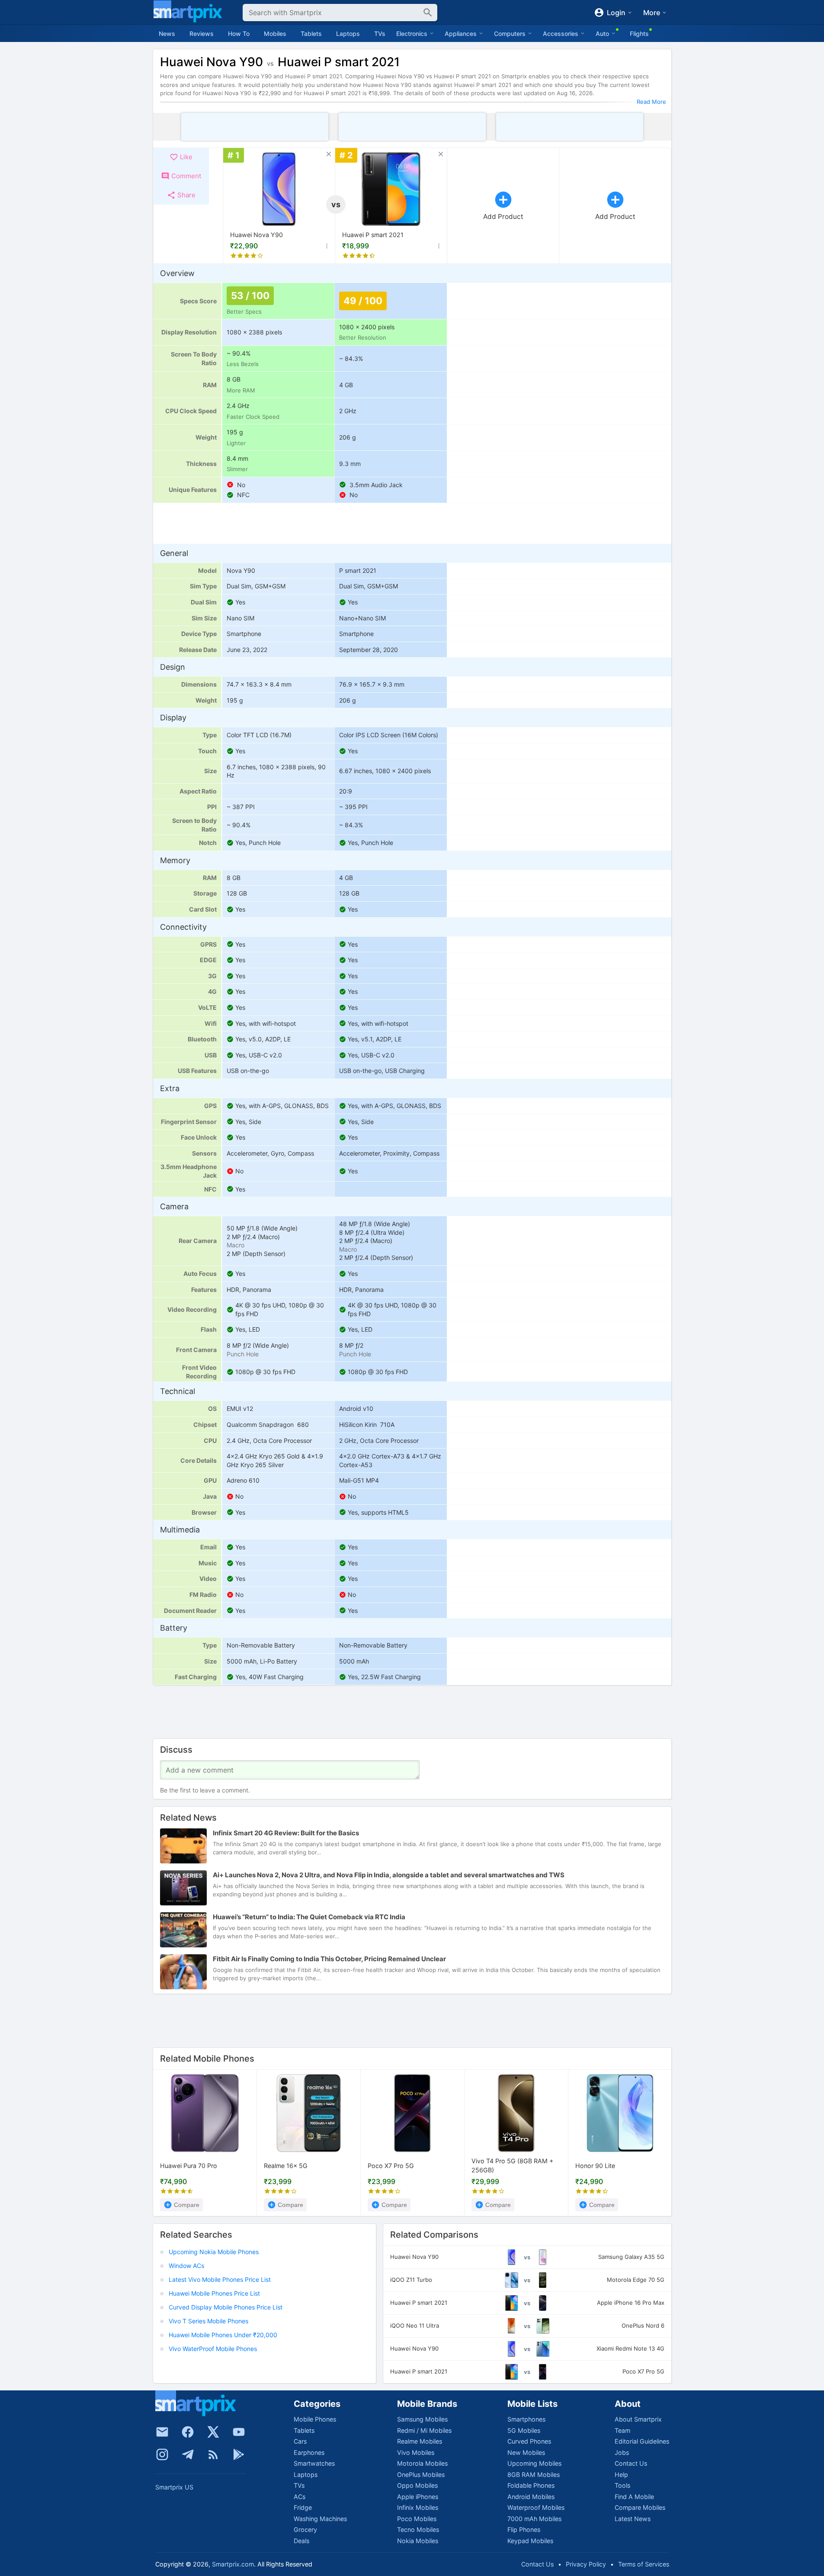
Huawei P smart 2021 (373, 235)
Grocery (305, 2529)
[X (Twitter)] (213, 2432)
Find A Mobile (634, 2497)
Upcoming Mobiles (534, 2463)
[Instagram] (162, 2454)
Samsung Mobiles (422, 2419)
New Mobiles (526, 2452)
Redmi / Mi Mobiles (424, 2430)
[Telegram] (188, 2454)
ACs (300, 2497)
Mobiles (275, 34)
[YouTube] (239, 2432)
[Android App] (239, 2454)
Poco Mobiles (417, 2519)
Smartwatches (314, 2463)
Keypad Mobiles (530, 2541)
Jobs (622, 2452)
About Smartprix (638, 2419)
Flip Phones (524, 2529)
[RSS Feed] (213, 2454)
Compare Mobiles (640, 2507)
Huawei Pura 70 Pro (189, 2166)
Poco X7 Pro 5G (391, 2166)
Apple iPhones (418, 2497)
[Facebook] (188, 2432)
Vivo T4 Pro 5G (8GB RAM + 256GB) (512, 2166)
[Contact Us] (162, 2432)
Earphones (309, 2452)
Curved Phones (529, 2441)
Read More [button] (651, 102)
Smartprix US (174, 2487)
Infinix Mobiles (418, 2507)
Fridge (303, 2507)
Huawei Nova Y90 (256, 235)
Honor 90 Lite (595, 2166)
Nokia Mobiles (418, 2541)
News (167, 34)
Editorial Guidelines (642, 2441)
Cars (300, 2441)
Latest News (633, 2519)
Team (622, 2430)
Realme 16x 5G (286, 2166)
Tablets (311, 34)
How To (239, 34)
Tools (622, 2485)
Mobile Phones (315, 2419)
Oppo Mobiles (417, 2485)
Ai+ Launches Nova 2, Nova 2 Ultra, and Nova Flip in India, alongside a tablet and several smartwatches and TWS (389, 1875)
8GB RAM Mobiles (534, 2475)
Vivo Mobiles (416, 2452)
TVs (380, 34)
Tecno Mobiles (418, 2529)
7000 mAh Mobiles (534, 2519)
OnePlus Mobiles (421, 2475)
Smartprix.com (233, 2564)
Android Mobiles (531, 2497)
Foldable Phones (531, 2485)
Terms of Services (644, 2564)
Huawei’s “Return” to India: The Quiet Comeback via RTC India (309, 1917)
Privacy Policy (586, 2564)
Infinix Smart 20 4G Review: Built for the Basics (286, 1833)
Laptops (348, 34)
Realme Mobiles (420, 2441)
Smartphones (526, 2419)
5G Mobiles (524, 2430)
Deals (301, 2541)
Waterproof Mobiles (536, 2507)
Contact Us (631, 2463)
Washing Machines (320, 2519)
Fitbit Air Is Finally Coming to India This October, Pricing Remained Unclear (329, 1959)
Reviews (202, 34)
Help (621, 2475)
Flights (639, 34)
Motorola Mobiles (422, 2463)
